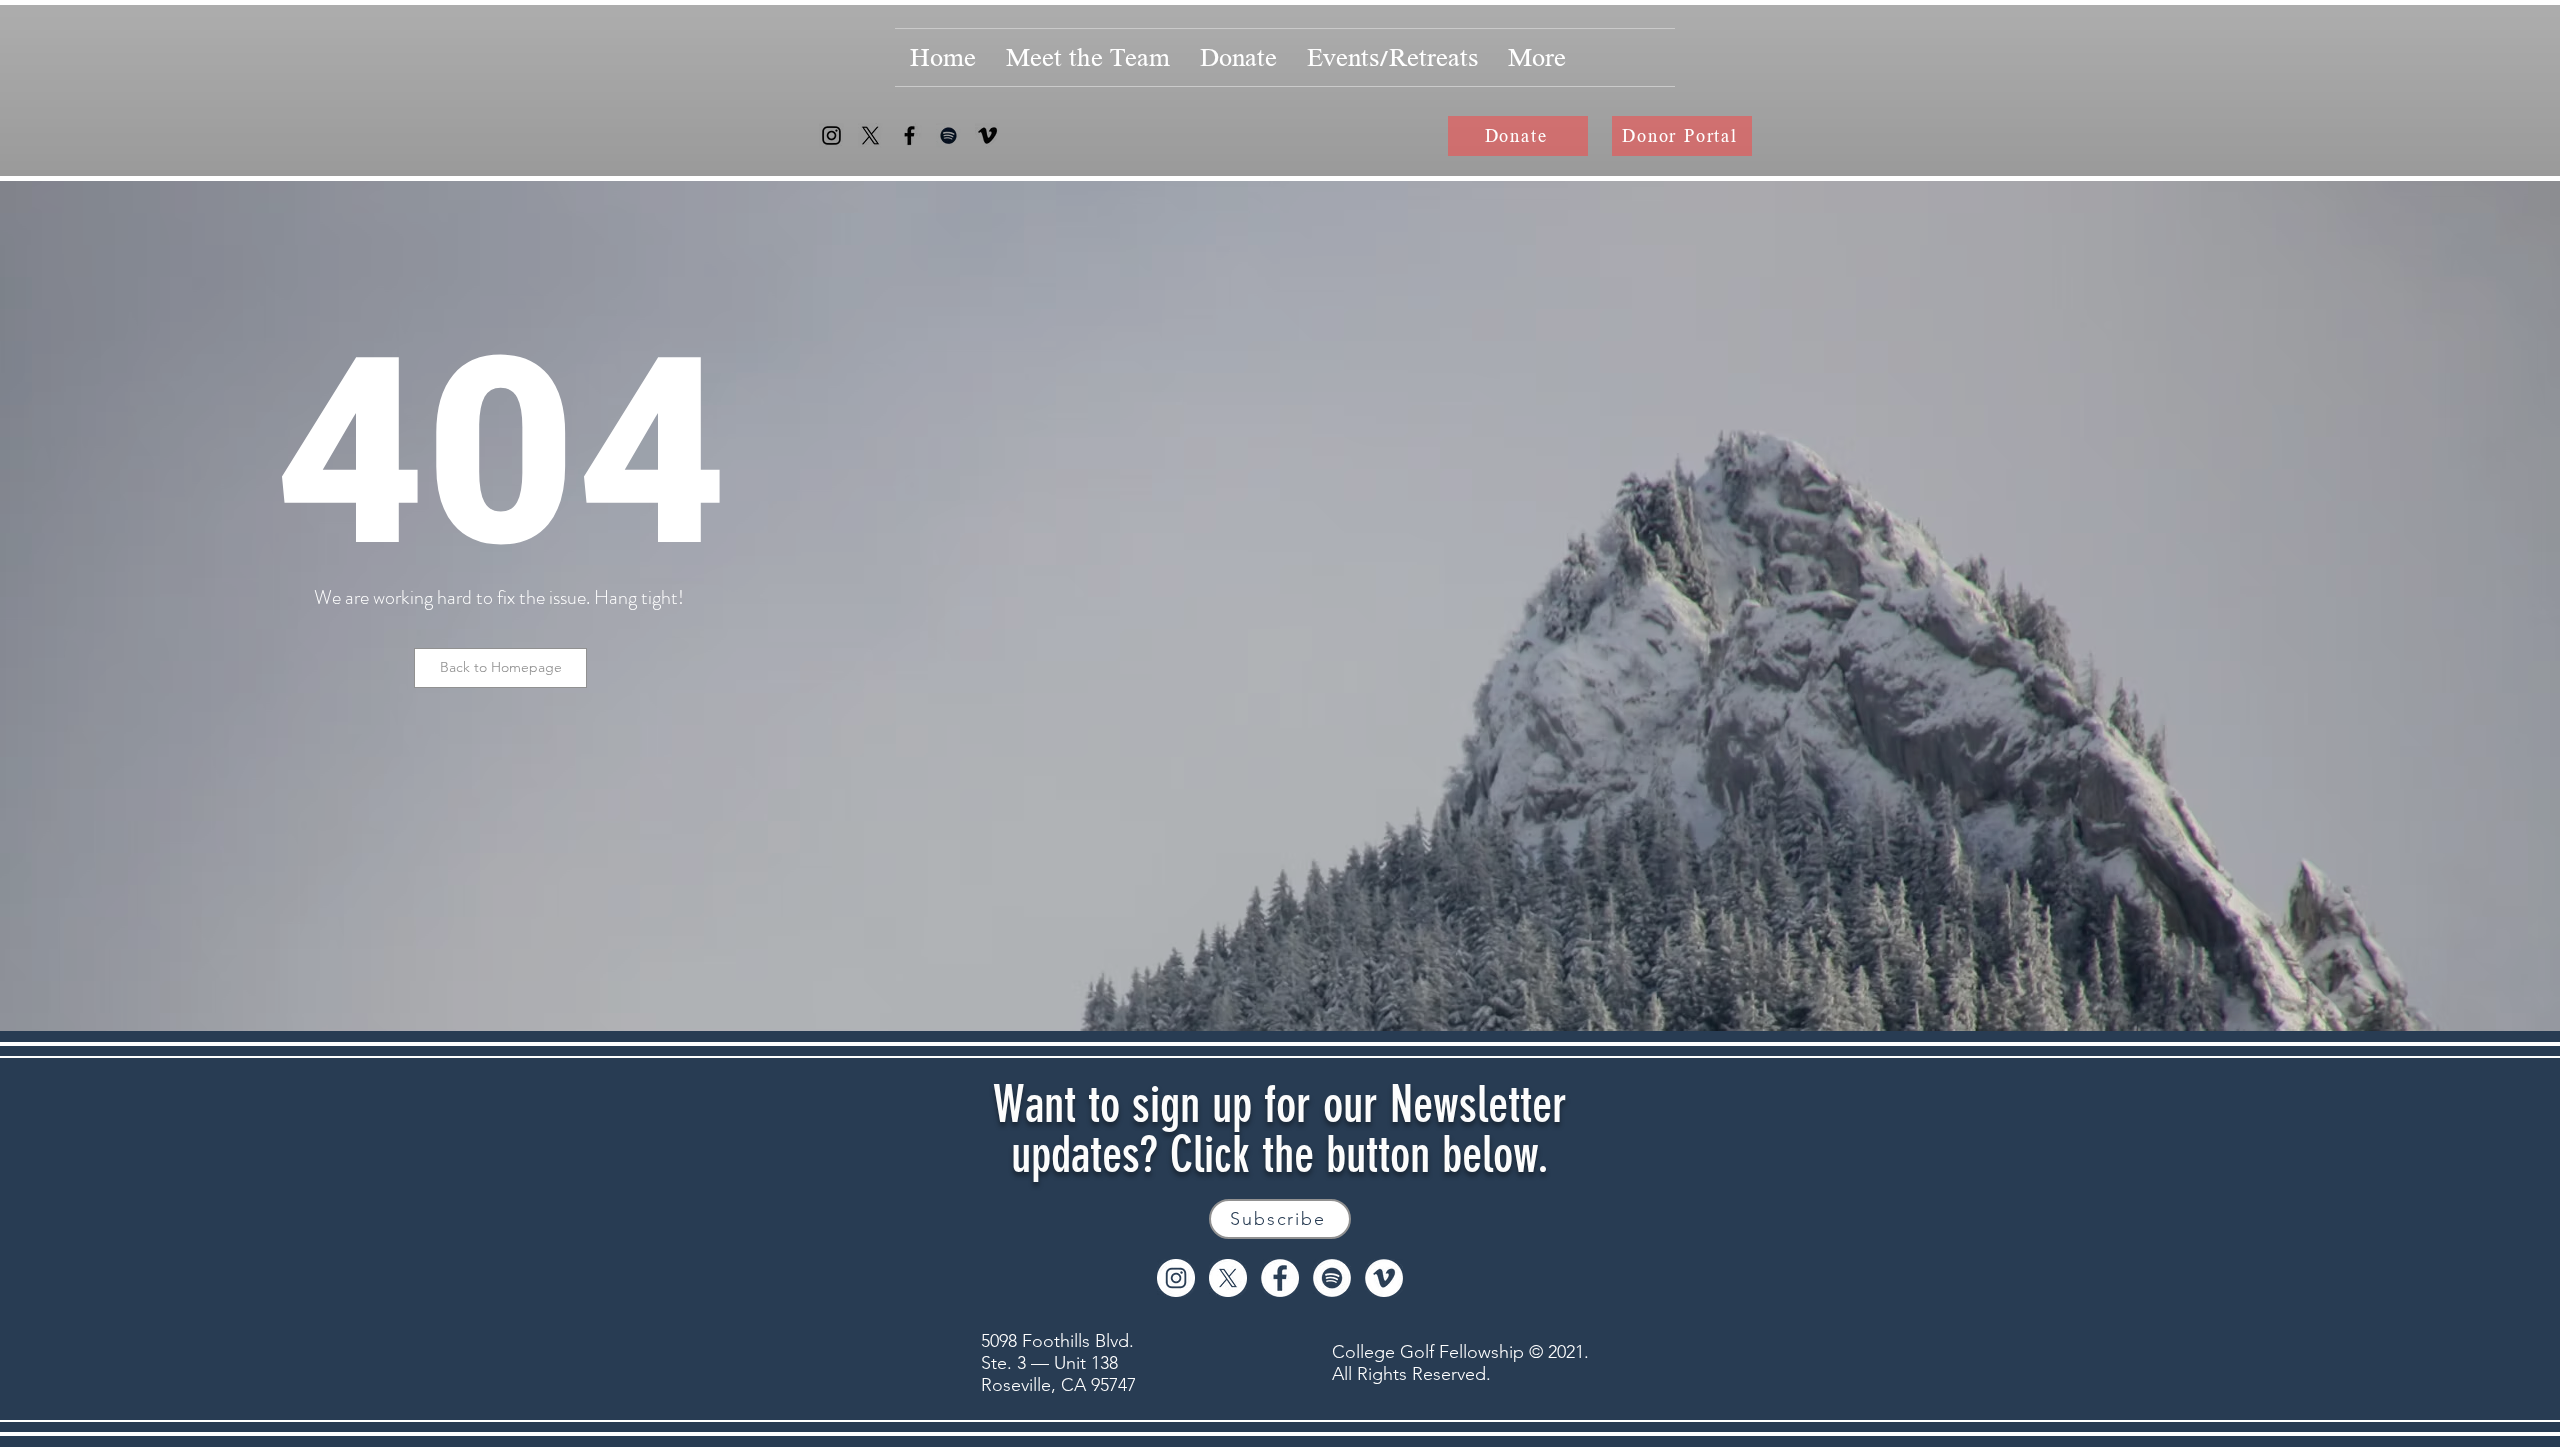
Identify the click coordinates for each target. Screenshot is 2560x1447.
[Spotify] (948, 135)
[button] (500, 668)
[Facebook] (909, 135)
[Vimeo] (987, 135)
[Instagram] (831, 135)
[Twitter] (870, 135)
